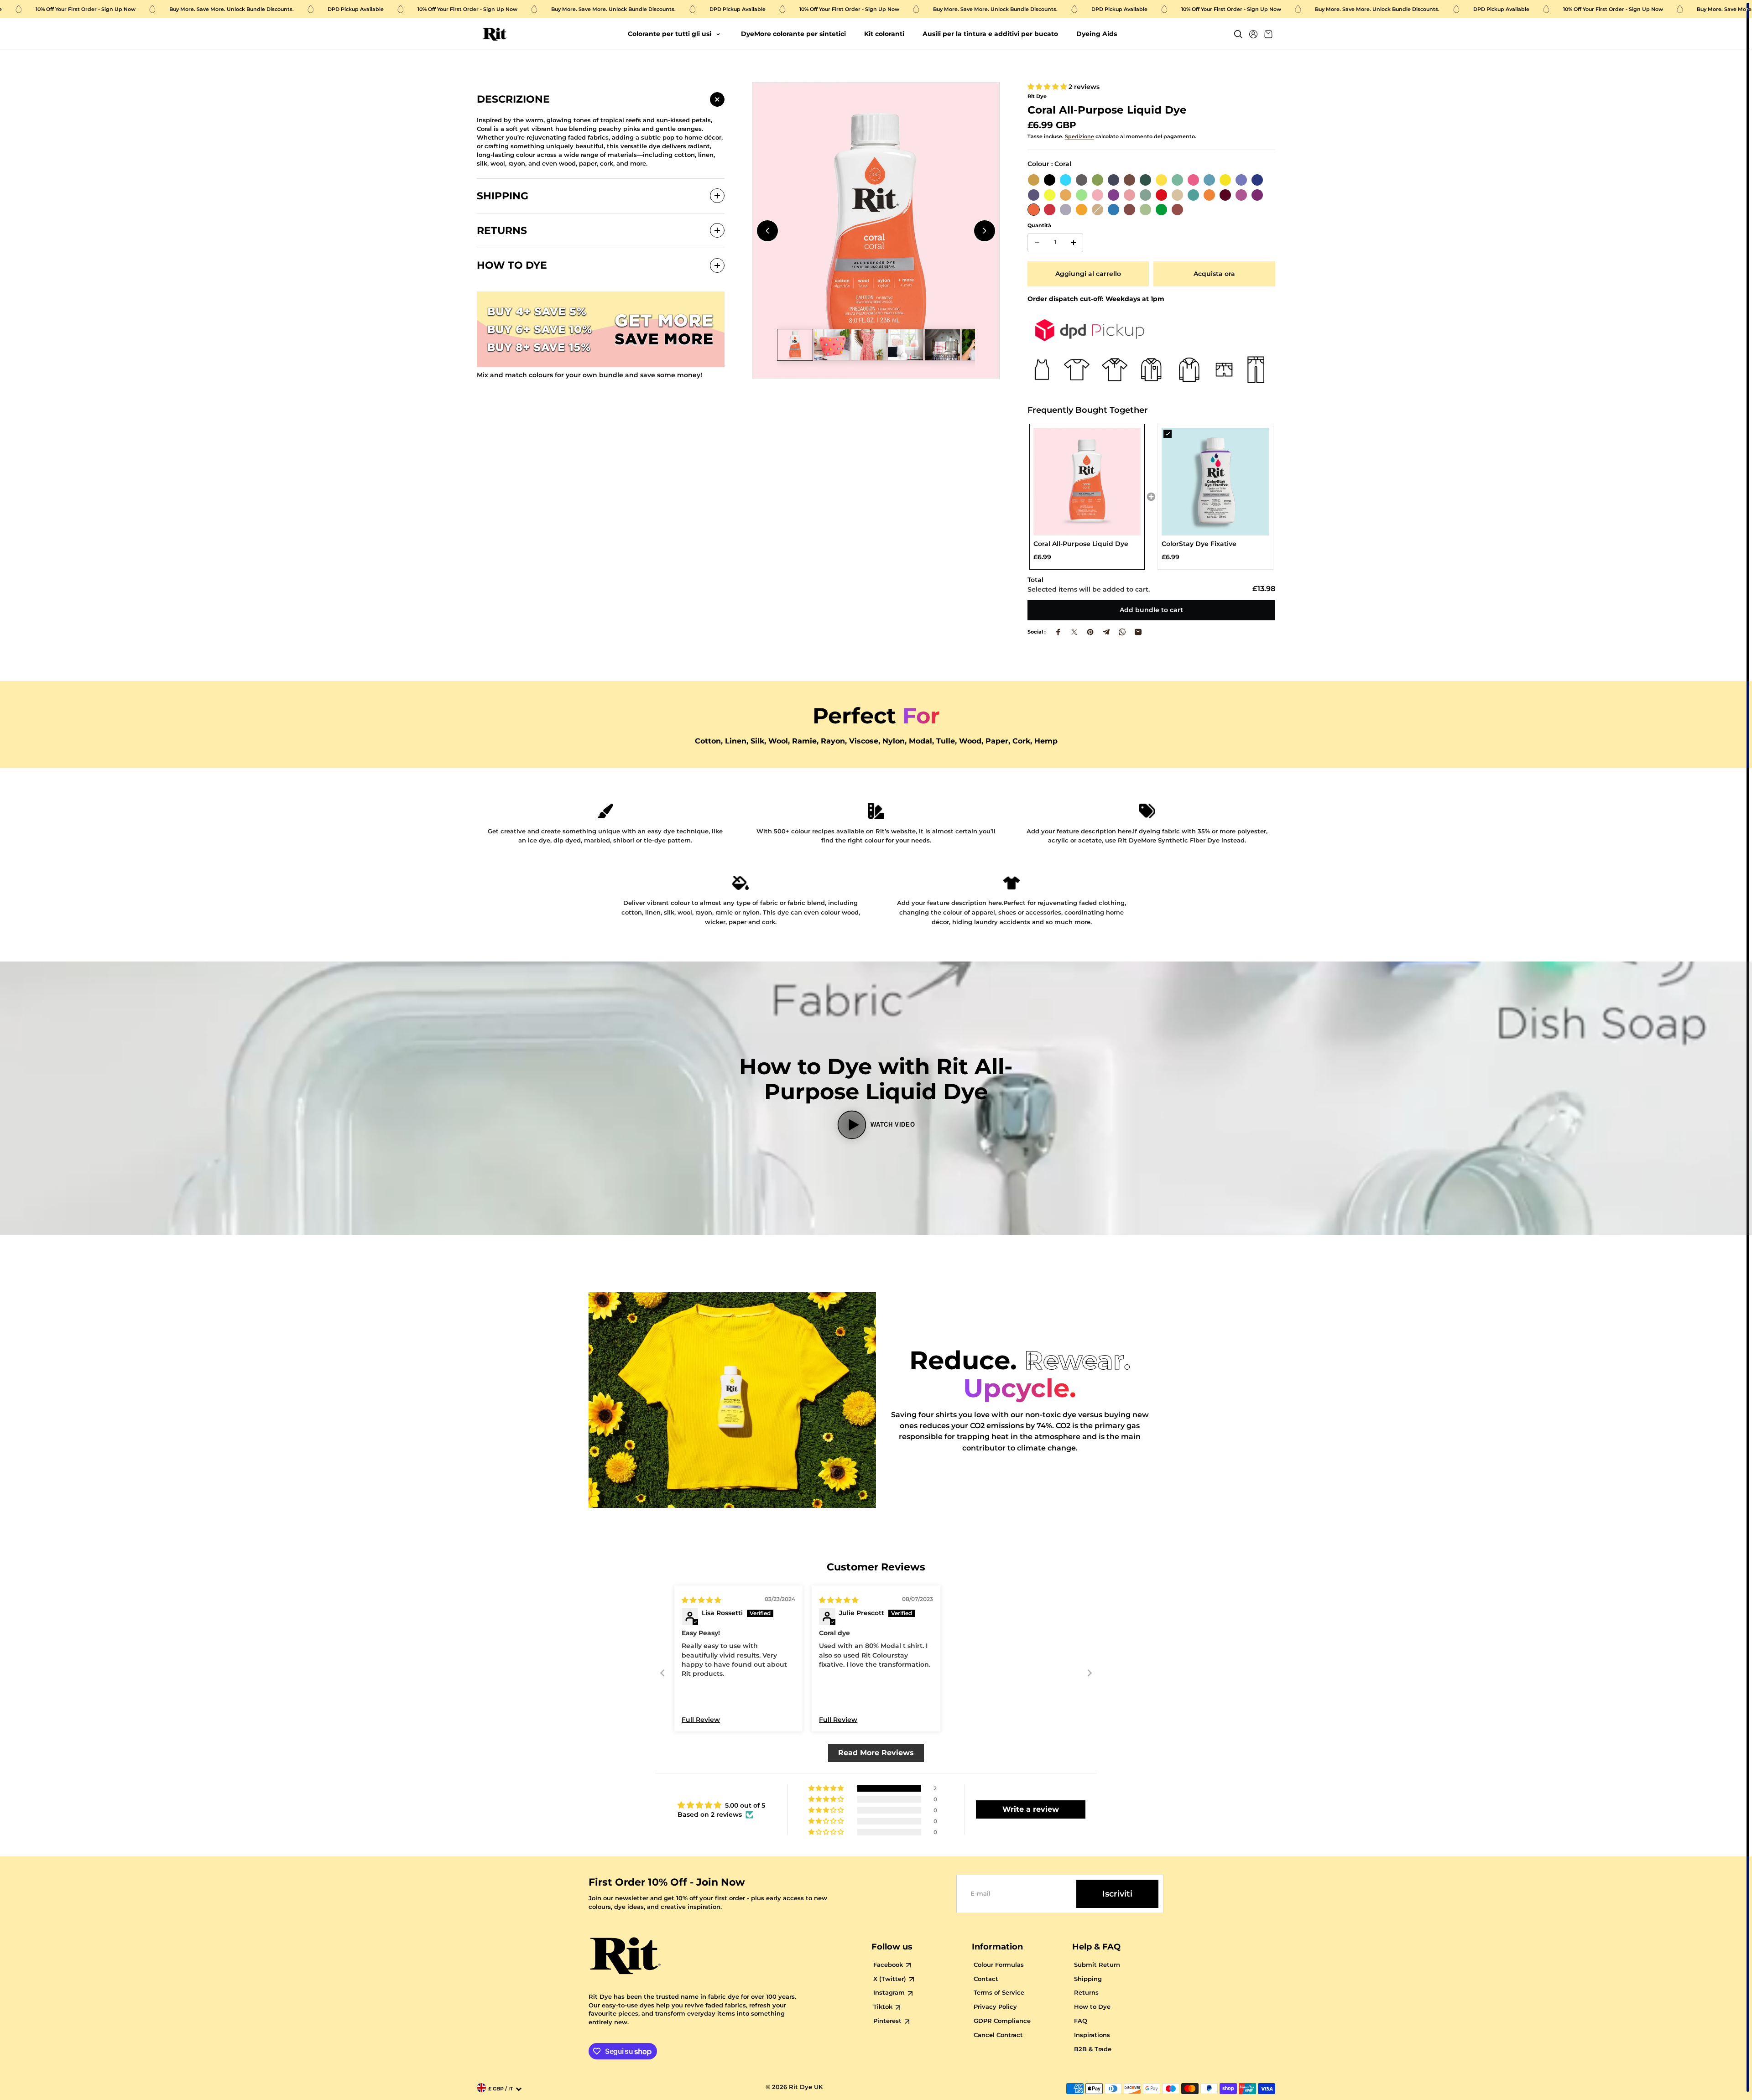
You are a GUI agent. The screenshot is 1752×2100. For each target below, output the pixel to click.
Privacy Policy (995, 2007)
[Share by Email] (1138, 632)
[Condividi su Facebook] (1058, 632)
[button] (1048, 87)
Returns (1086, 1993)
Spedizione (1079, 137)
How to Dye (1092, 2007)
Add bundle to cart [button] (1151, 610)
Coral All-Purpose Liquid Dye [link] (1081, 544)
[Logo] (495, 34)
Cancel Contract (998, 2035)
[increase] (1074, 243)
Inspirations (1092, 2035)
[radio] (1034, 180)
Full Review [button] (701, 1720)
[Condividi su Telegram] (1106, 632)
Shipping (1088, 1979)
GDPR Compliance (1002, 2021)
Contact (986, 1979)
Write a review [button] (1031, 1809)
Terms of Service (999, 1993)
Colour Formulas (999, 1965)
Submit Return (1097, 1965)
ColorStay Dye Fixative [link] (1199, 544)
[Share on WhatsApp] (1122, 632)
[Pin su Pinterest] (1090, 632)
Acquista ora (1214, 274)
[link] (1087, 482)
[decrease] (1037, 243)
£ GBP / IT (501, 2089)
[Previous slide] (767, 231)
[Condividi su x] (1074, 632)
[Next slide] (985, 231)
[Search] (1238, 34)
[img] (701, 1600)
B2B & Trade (1093, 2049)
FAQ (1081, 2021)
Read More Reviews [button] (876, 1753)
